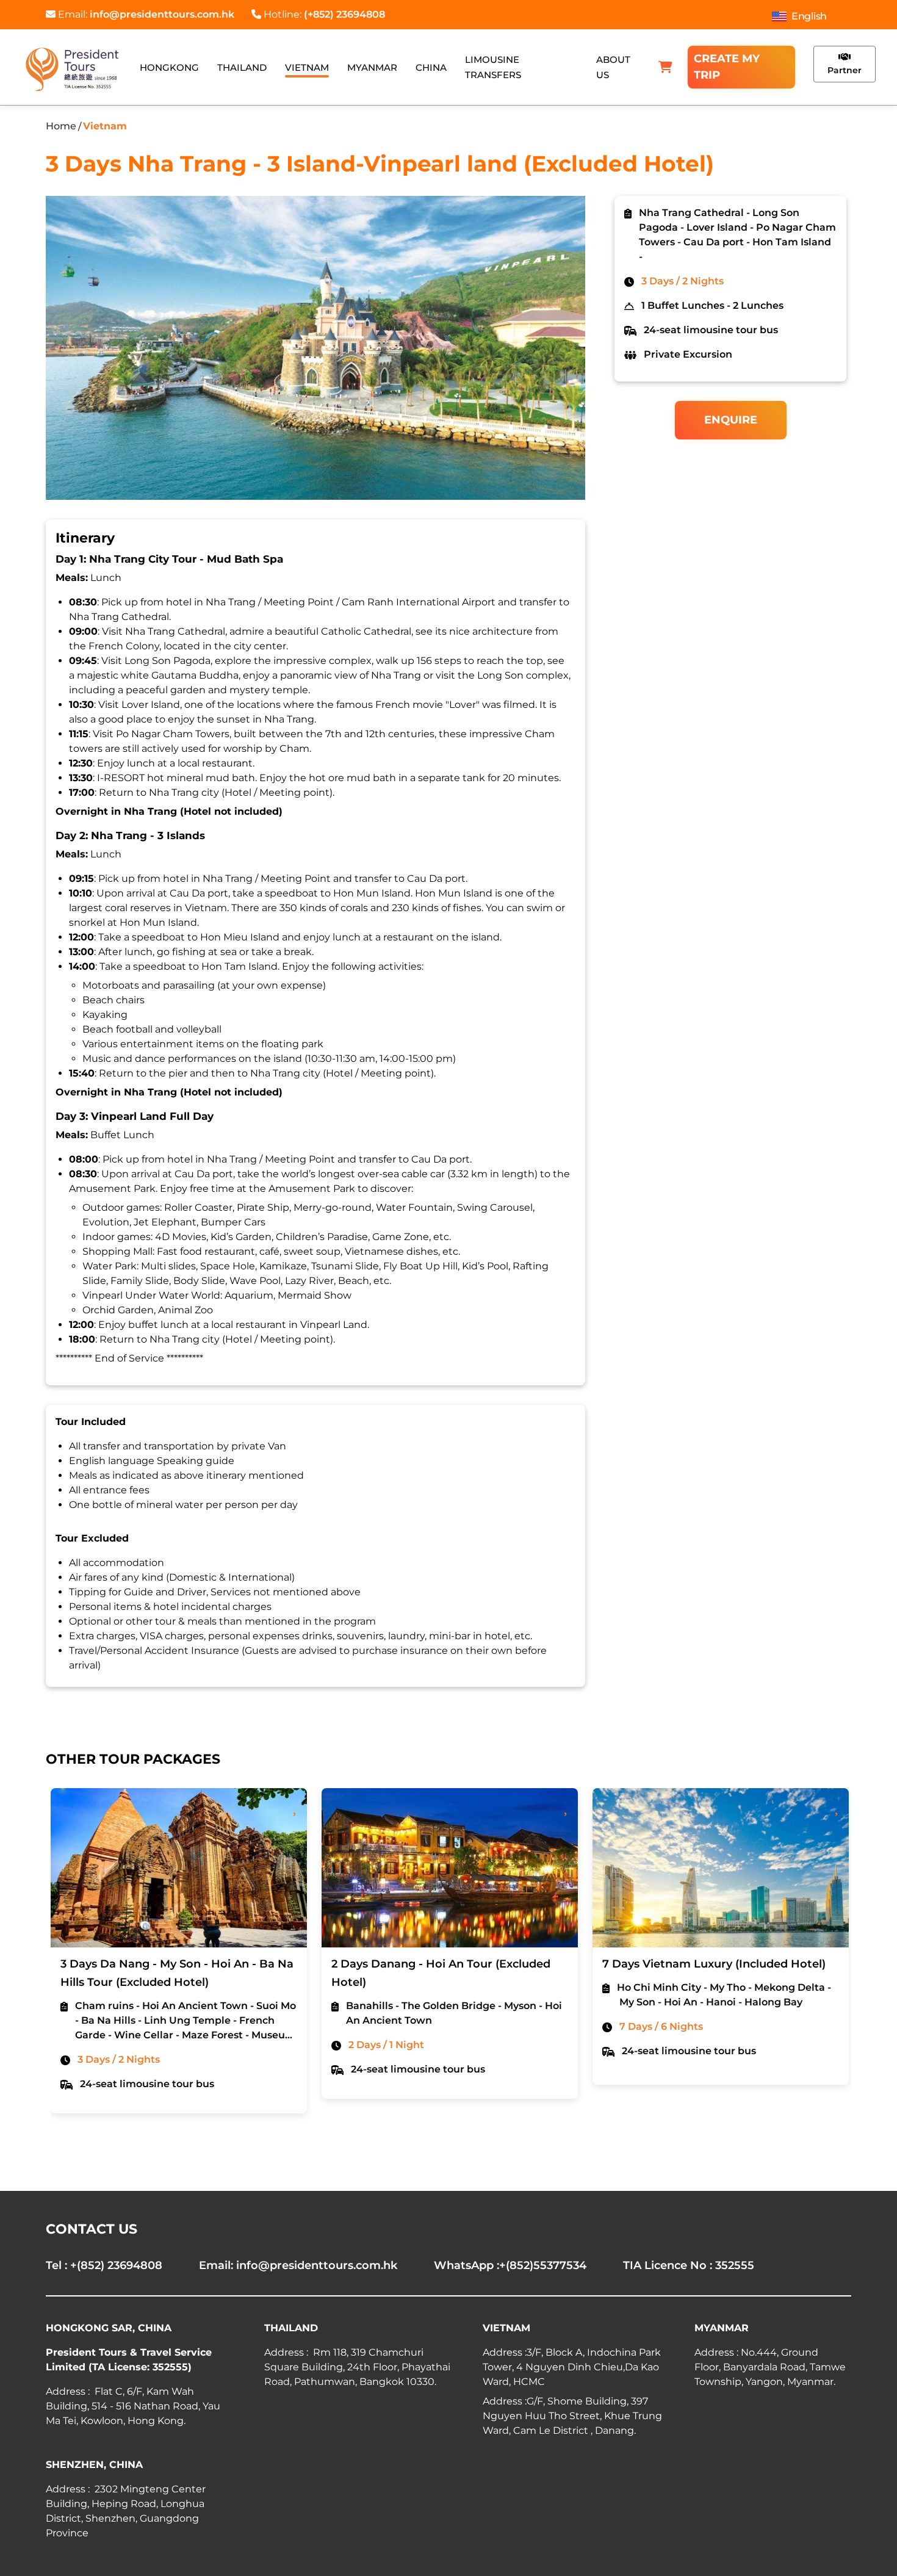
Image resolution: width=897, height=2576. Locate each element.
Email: (145, 14)
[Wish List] (665, 67)
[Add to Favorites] (296, 1806)
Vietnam (105, 126)
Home (61, 126)
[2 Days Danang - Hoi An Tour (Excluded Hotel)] (450, 1868)
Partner (845, 70)
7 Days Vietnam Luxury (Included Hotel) (714, 1964)
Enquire (731, 420)
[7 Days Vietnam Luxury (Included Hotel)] (721, 1868)
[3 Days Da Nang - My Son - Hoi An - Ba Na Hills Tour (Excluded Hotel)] (179, 1868)
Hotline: (323, 14)
